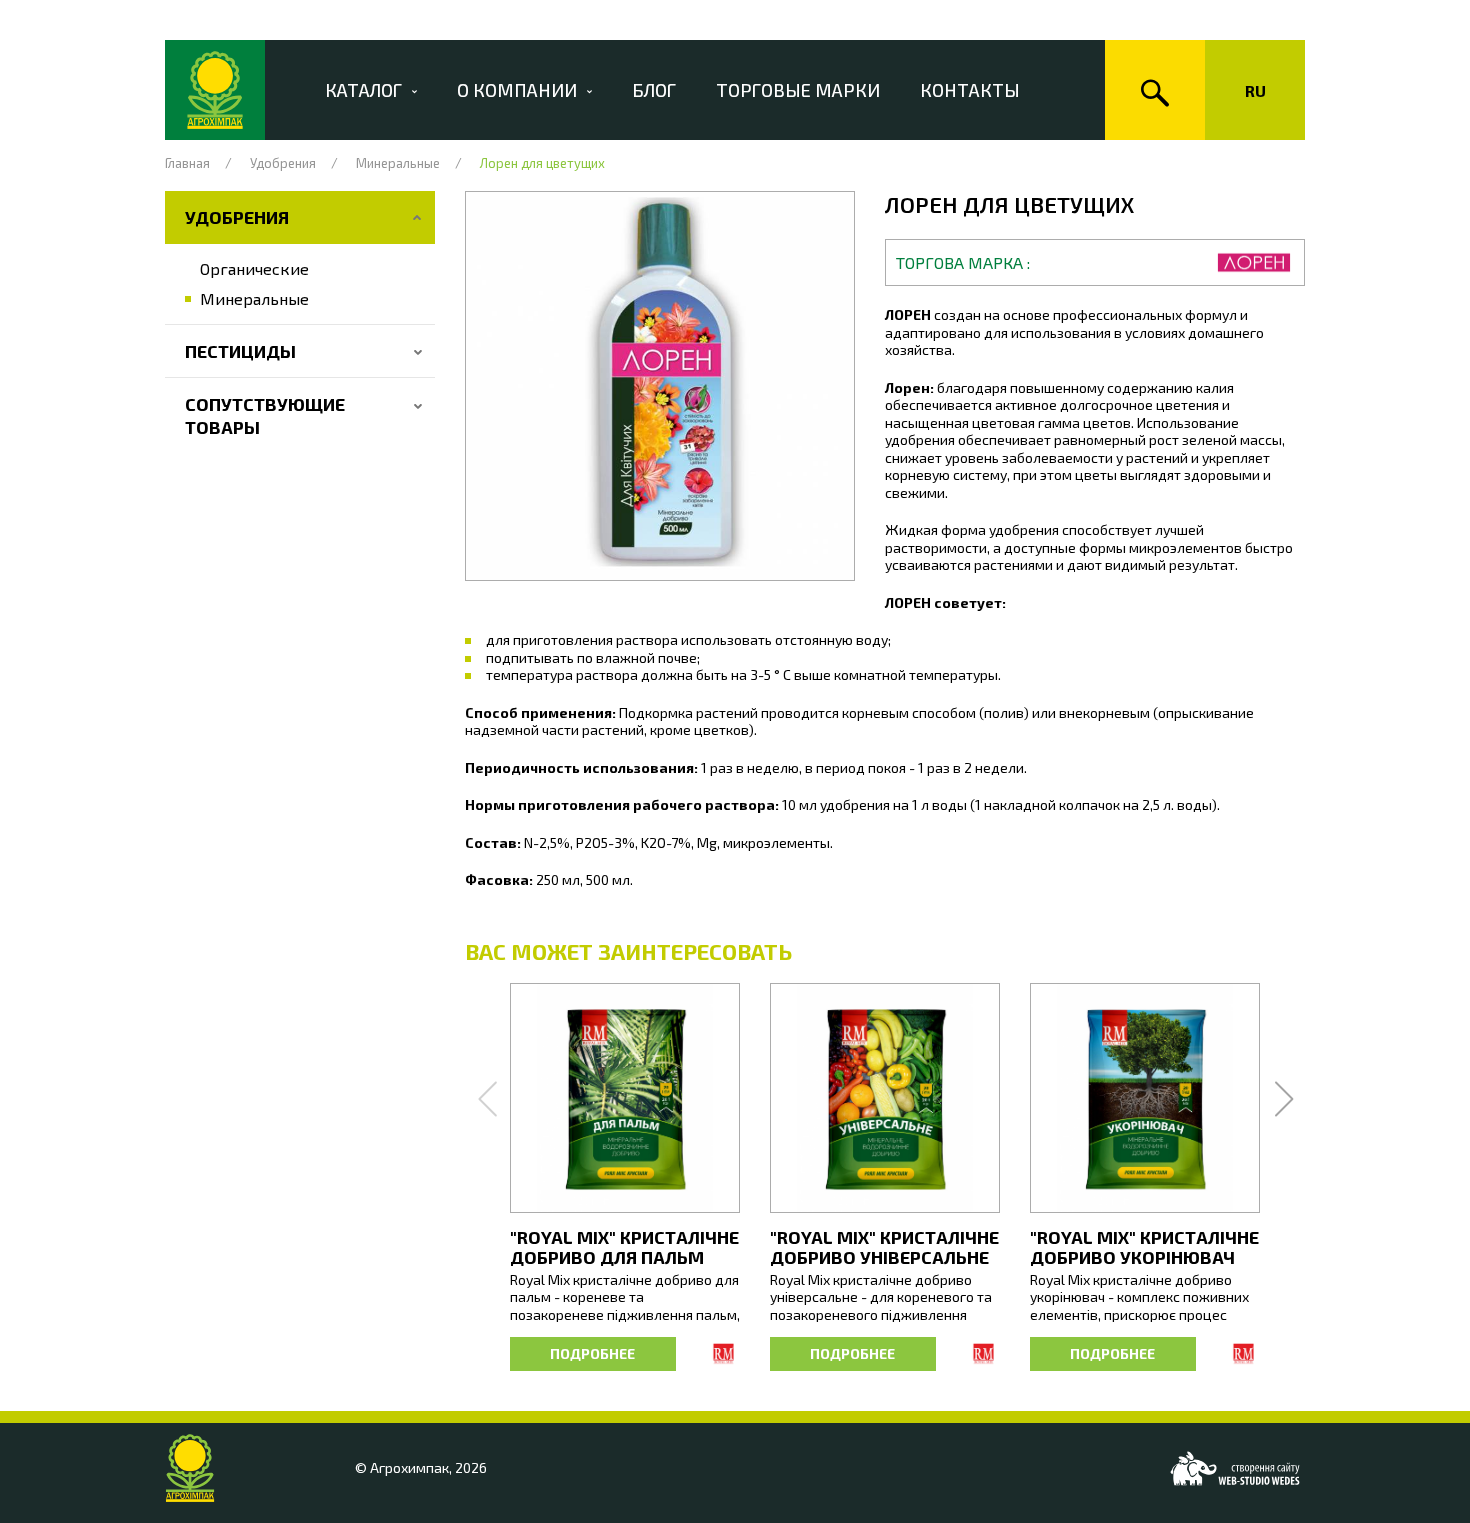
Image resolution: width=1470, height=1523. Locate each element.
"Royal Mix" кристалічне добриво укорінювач (1144, 1247)
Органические (254, 268)
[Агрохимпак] (215, 90)
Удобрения (283, 163)
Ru (1255, 90)
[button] (660, 386)
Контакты (970, 90)
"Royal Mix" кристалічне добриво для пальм (624, 1247)
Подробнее (592, 1353)
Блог (654, 90)
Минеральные (398, 163)
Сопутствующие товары (265, 415)
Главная (187, 163)
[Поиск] (1155, 90)
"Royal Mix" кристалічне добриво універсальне (884, 1247)
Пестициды (240, 351)
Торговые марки (798, 90)
